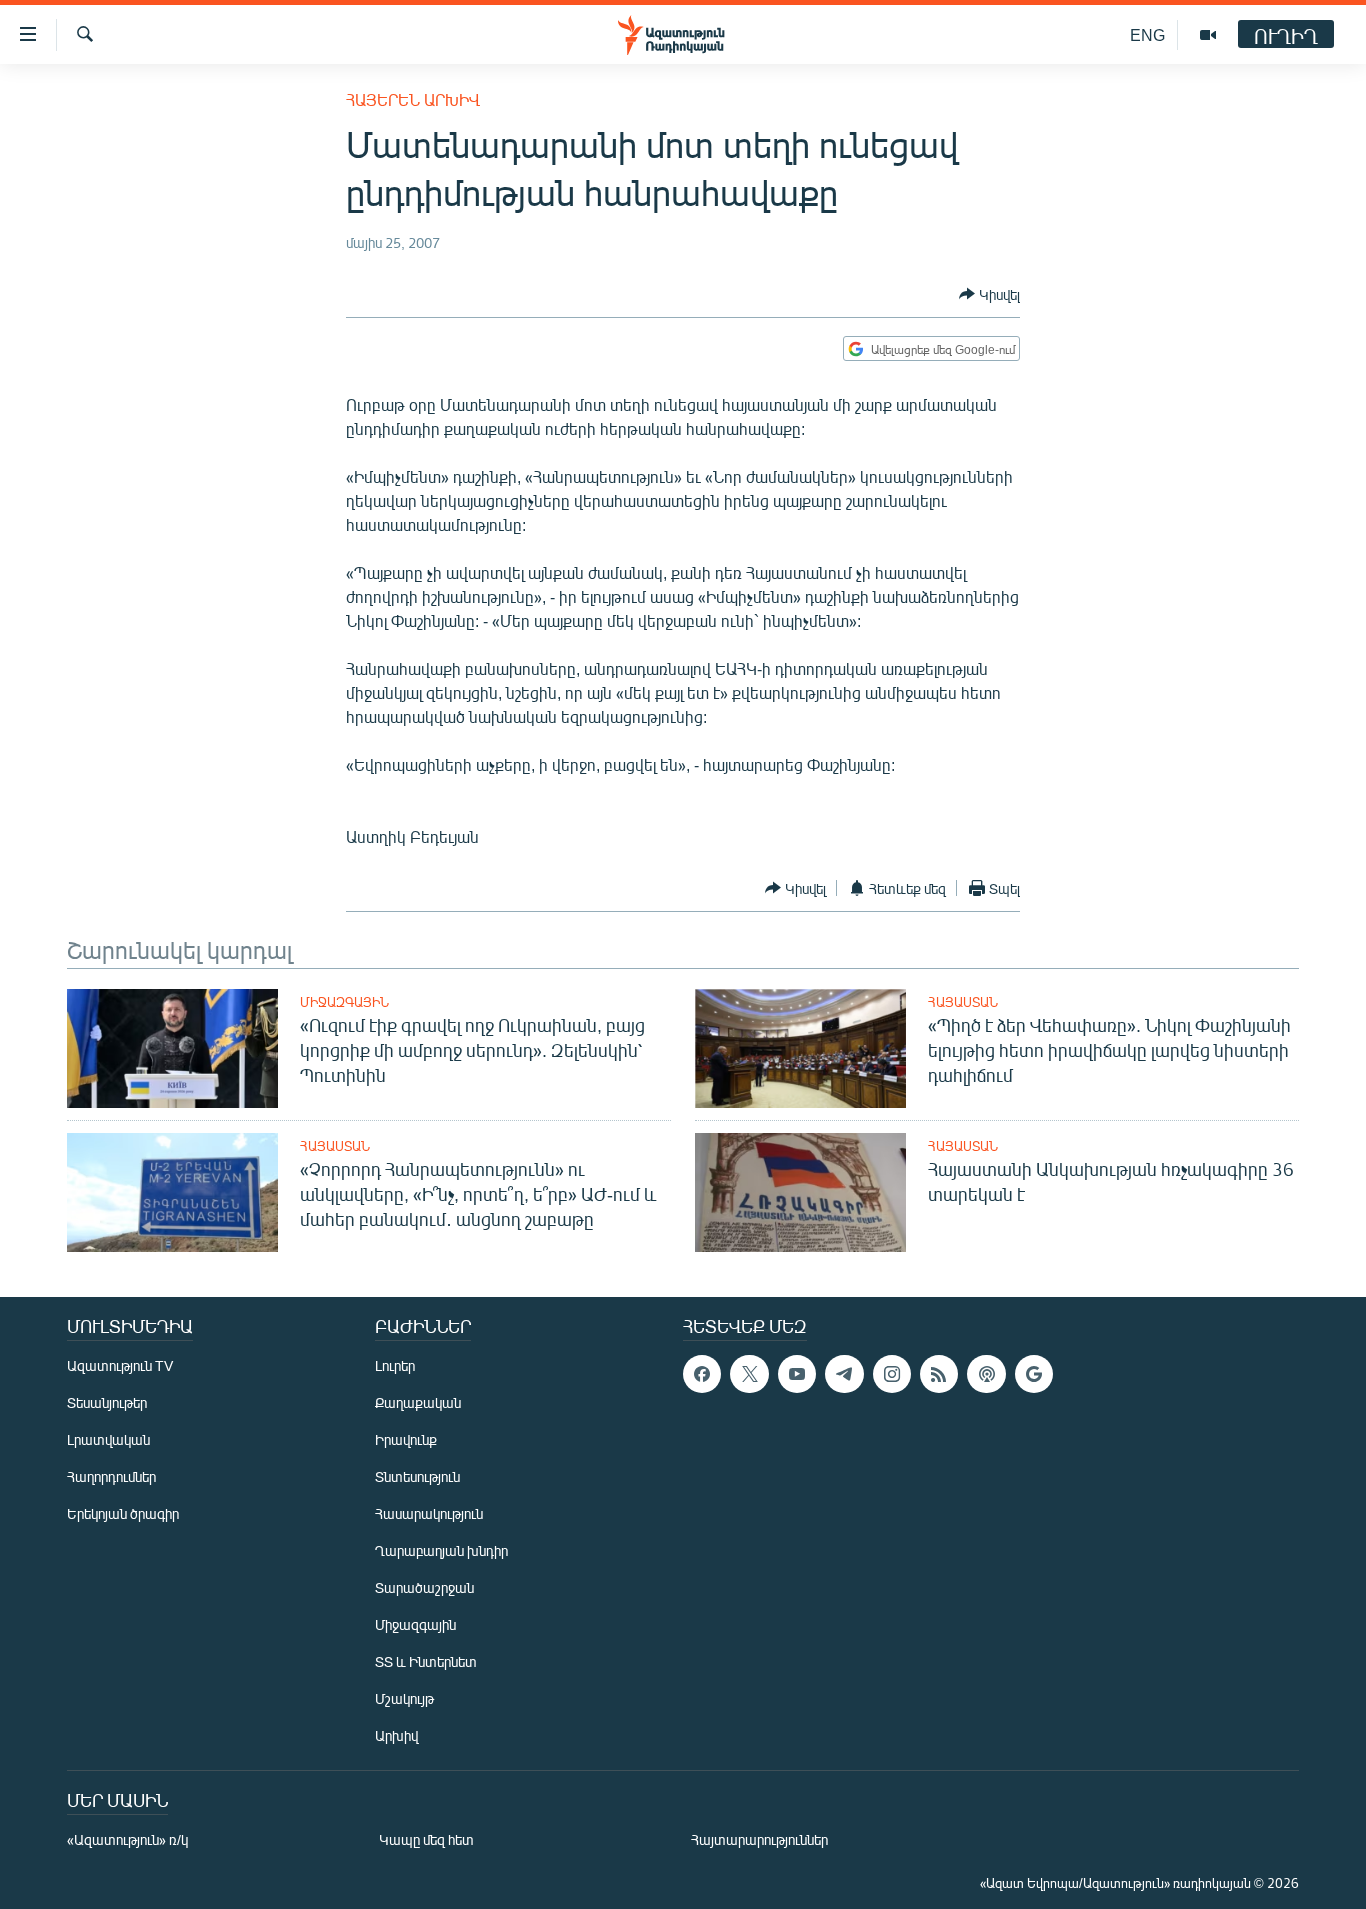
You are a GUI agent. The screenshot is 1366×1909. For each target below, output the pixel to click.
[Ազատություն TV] (1208, 35)
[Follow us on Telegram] (844, 1374)
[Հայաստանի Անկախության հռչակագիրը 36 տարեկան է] (800, 1192)
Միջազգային (344, 1002)
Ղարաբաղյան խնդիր (441, 1550)
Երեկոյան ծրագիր (123, 1513)
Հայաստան (963, 1002)
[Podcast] (986, 1374)
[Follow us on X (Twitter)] (749, 1374)
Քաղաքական (418, 1402)
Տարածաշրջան (424, 1587)
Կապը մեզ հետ (426, 1839)
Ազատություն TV (120, 1365)
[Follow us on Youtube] (797, 1374)
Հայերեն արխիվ (413, 99)
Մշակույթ (404, 1698)
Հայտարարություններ (759, 1839)
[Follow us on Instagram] (892, 1374)
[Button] (989, 294)
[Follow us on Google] (1034, 1374)
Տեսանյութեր (107, 1402)
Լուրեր (395, 1365)
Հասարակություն (429, 1513)
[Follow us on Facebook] (702, 1374)
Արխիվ (396, 1735)
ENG (1147, 34)
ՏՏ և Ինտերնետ (426, 1661)
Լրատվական (108, 1439)
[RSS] (939, 1374)
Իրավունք (406, 1439)
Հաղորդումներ (111, 1476)
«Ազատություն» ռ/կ (127, 1839)
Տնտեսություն (417, 1476)
